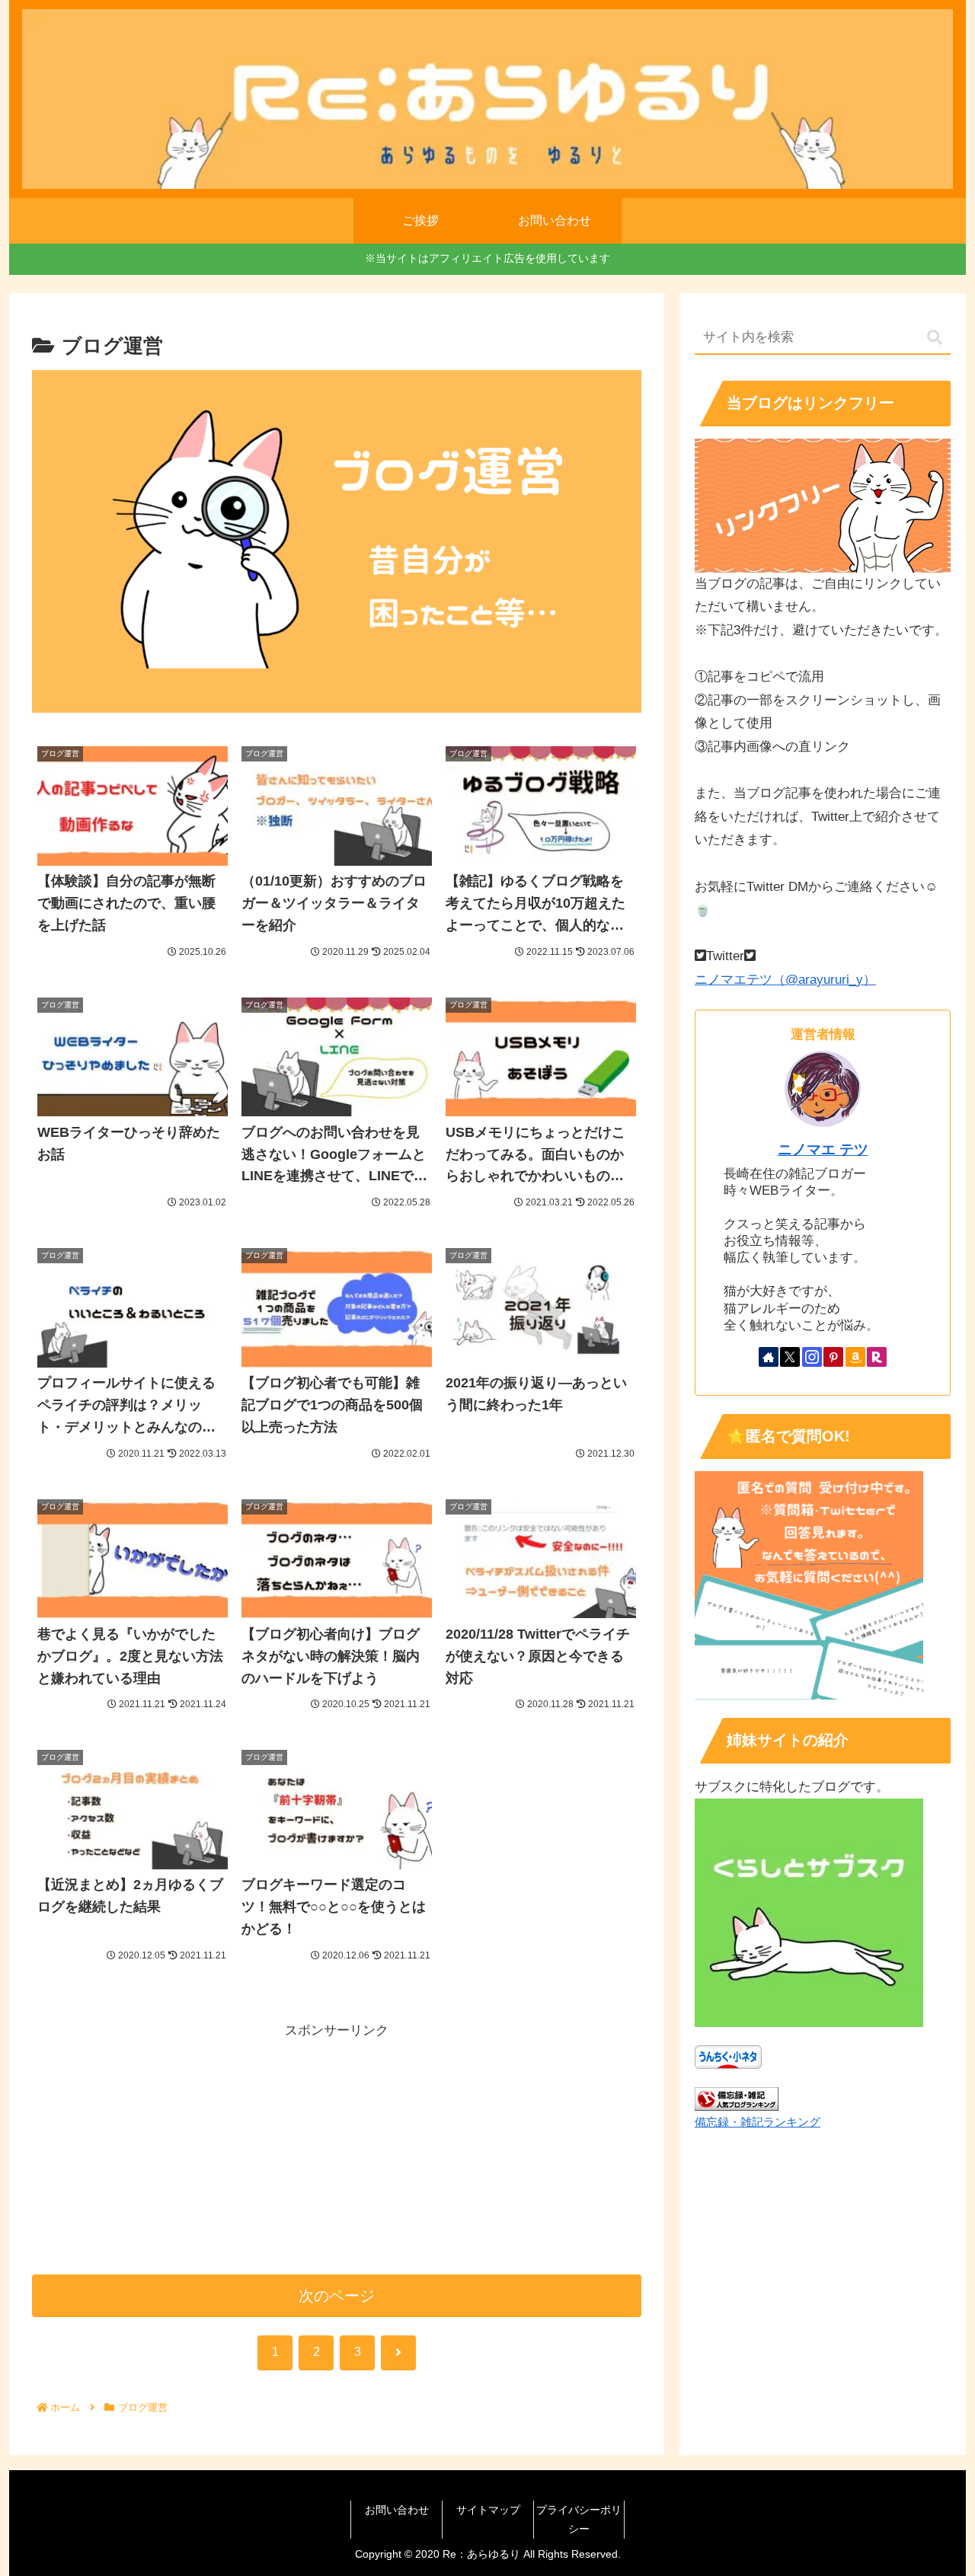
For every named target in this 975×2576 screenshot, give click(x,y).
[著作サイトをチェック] (769, 1357)
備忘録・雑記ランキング (758, 2122)
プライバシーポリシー (579, 2519)
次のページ (337, 2296)
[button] (935, 338)
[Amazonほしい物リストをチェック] (855, 1357)
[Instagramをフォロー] (812, 1357)
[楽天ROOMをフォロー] (877, 1357)
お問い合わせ (397, 2510)
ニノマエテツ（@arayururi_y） (785, 980)
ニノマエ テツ (823, 1149)
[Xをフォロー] (790, 1357)
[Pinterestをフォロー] (833, 1357)
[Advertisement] (337, 2150)
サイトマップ (488, 2510)
